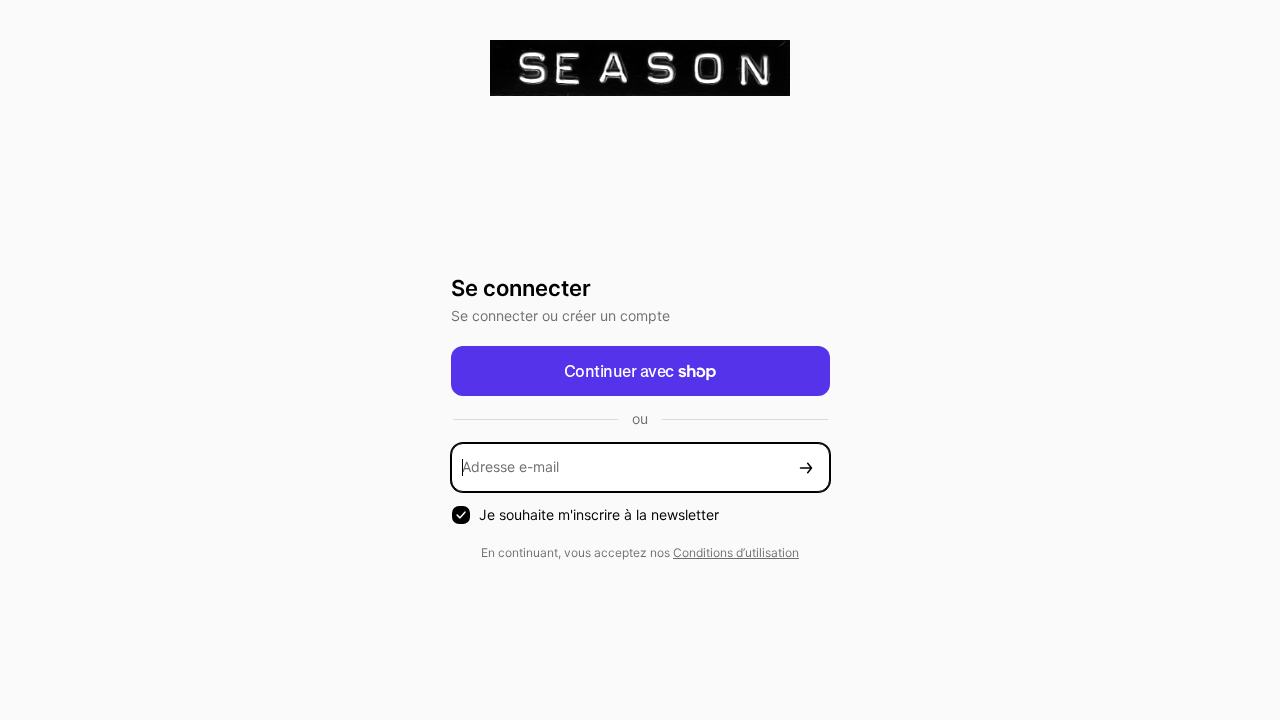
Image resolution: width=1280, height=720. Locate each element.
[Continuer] (806, 467)
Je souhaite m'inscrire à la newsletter (599, 514)
